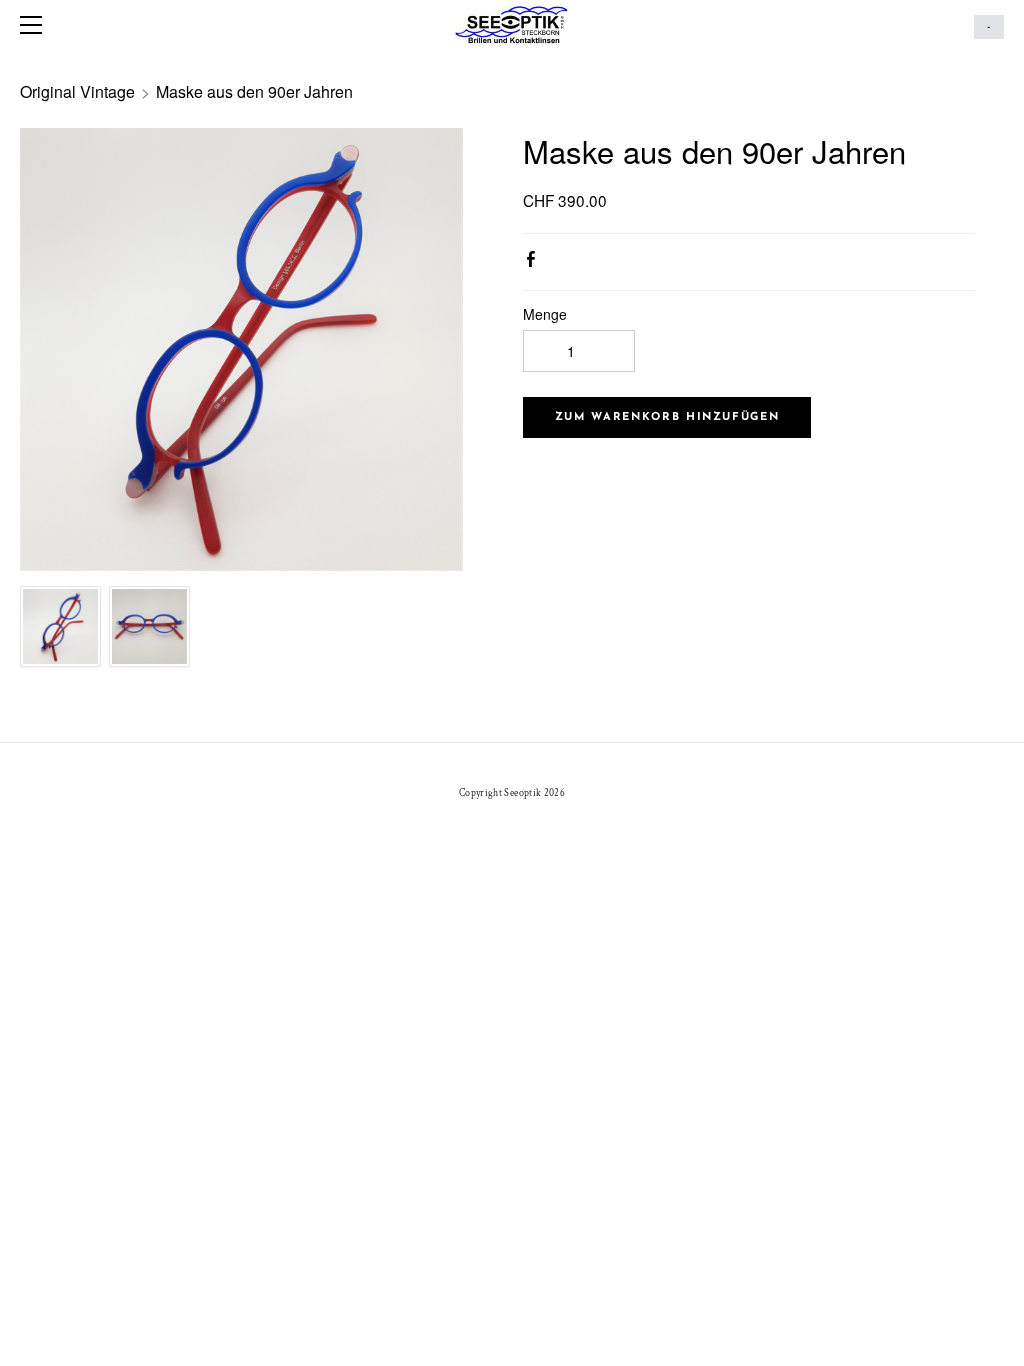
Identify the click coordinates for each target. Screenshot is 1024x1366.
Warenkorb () (989, 27)
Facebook (535, 263)
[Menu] (35, 25)
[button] (667, 417)
